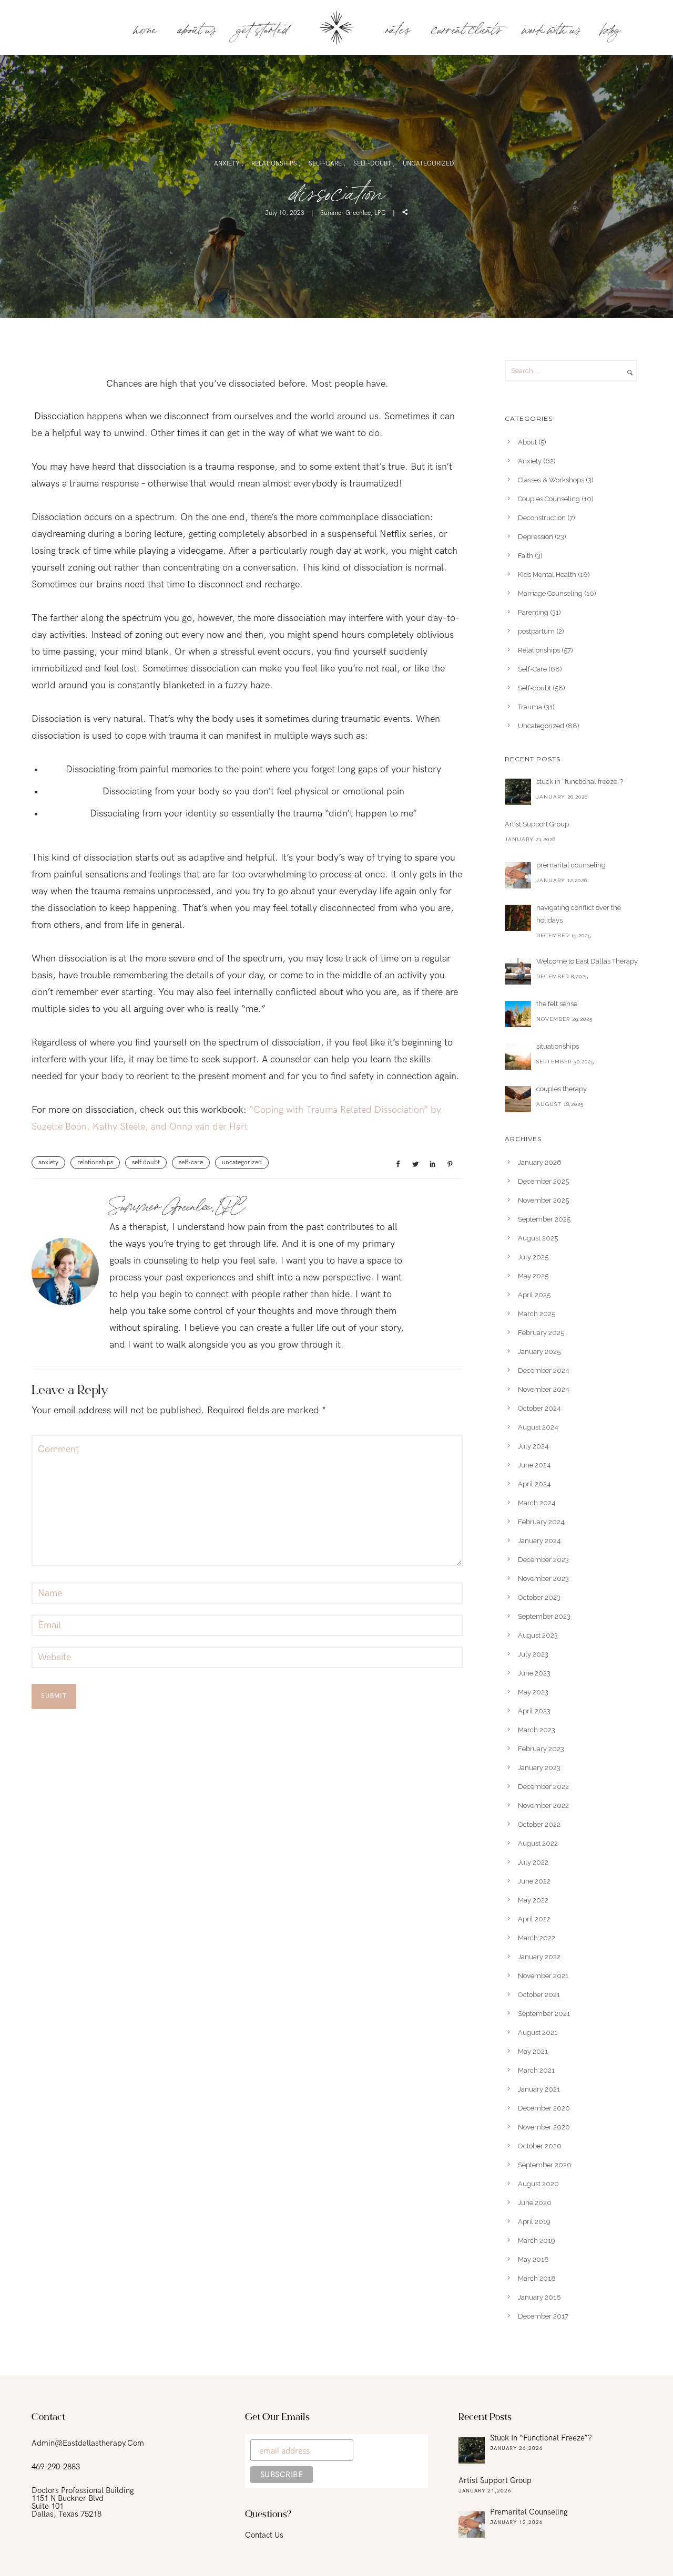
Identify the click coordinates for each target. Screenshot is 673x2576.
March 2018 (537, 2278)
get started (262, 28)
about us (196, 28)
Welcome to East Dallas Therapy (587, 961)
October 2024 (539, 1408)
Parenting (533, 612)
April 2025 (534, 1295)
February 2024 (541, 1522)
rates (398, 28)
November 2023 (543, 1579)
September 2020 (545, 2165)
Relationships (275, 164)
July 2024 (533, 1446)
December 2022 (543, 1787)
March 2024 (537, 1503)
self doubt (146, 1162)
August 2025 (538, 1238)
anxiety (48, 1162)
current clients (466, 28)
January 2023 (539, 1768)
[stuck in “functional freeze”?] (518, 792)
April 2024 (534, 1484)
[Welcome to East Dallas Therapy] (518, 971)
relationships (95, 1162)
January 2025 (539, 1352)
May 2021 (533, 2051)
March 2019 (537, 2241)
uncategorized (242, 1162)
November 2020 (544, 2127)
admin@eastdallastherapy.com (88, 2443)
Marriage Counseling (550, 593)
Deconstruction (542, 518)
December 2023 (543, 1560)
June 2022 (534, 1881)
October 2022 (539, 1824)
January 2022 (539, 1957)
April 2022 (534, 1919)
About (527, 442)
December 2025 (543, 1181)
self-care (191, 1162)
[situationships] (518, 1057)
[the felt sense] (518, 1014)
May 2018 (533, 2259)
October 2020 (540, 2146)
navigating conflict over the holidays (579, 914)
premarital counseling (571, 865)
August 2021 (538, 2032)
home (145, 28)
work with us (551, 28)
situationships (558, 1046)
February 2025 (541, 1333)
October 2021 (539, 1995)
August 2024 (538, 1427)
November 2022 (543, 1806)
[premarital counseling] (518, 875)
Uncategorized (429, 164)
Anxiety (228, 164)
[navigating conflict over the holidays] (518, 918)
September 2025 (544, 1219)
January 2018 (539, 2297)
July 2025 (533, 1257)
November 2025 (543, 1200)
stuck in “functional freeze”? (580, 782)
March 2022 (537, 1938)
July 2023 (533, 1654)
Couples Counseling (549, 499)
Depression (536, 537)
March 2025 (537, 1314)
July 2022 (533, 1862)
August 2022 (538, 1843)
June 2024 (534, 1465)
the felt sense (557, 1004)
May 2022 (533, 1900)
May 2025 (533, 1276)
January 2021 (539, 2089)
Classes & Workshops (551, 480)
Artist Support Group (537, 824)
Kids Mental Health (547, 575)
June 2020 (535, 2203)
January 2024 (539, 1541)
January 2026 (540, 1162)
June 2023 (534, 1673)
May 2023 (533, 1692)
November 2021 (543, 1976)
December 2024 (544, 1370)
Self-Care (326, 164)
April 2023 (534, 1711)
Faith (526, 556)
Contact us (264, 2535)
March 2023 (537, 1730)
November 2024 (544, 1389)
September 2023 (544, 1616)
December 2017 (543, 2316)
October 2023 (539, 1597)
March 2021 (536, 2070)
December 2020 (544, 2108)
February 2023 (541, 1749)
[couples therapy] (518, 1099)
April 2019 (534, 2222)
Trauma (530, 707)
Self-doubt (373, 164)
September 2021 (544, 2014)
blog (610, 28)
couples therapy (562, 1089)
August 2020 (538, 2184)
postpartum (536, 631)
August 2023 (538, 1635)
